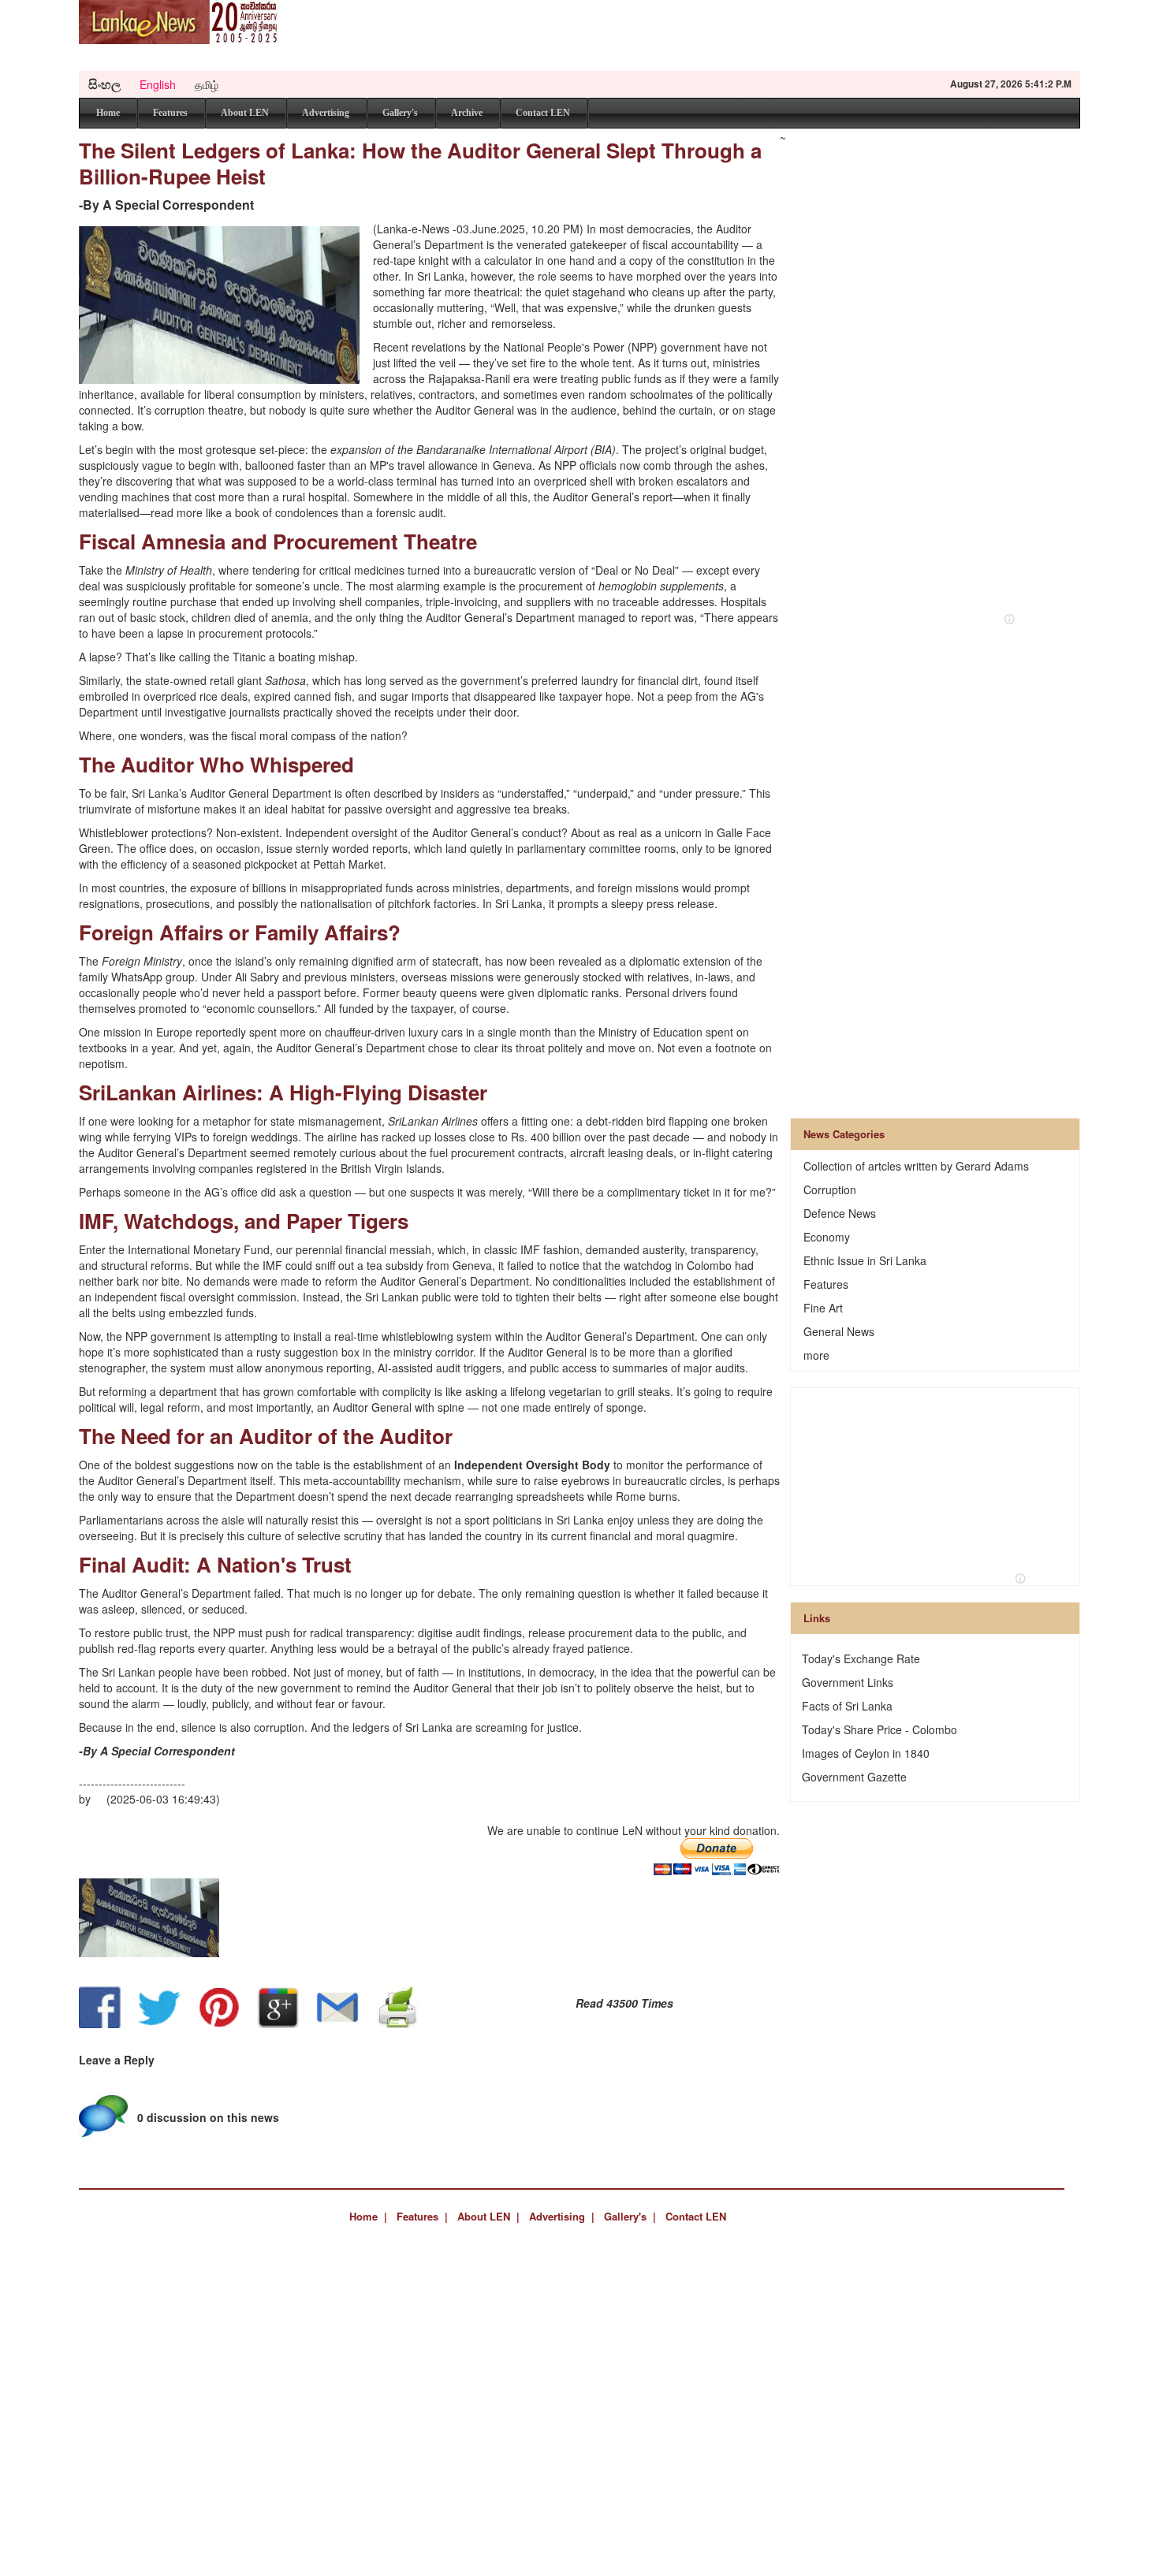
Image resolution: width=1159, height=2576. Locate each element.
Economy (827, 1237)
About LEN (245, 113)
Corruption (830, 1189)
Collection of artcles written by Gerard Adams (916, 1166)
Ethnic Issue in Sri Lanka (865, 1260)
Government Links (848, 1682)
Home (108, 113)
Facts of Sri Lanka (847, 1706)
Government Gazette (854, 1777)
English (158, 84)
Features (170, 113)
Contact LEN (543, 113)
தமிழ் (207, 84)
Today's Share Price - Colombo (879, 1729)
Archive (467, 113)
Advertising (326, 113)
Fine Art (823, 1308)
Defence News (840, 1213)
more (816, 1355)
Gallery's (400, 113)
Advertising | (562, 2216)
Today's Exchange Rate (861, 1658)
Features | (422, 2216)
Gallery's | (630, 2216)
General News (839, 1331)
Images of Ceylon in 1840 (866, 1753)
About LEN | (488, 2216)
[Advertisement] (793, 35)
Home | (368, 2216)
